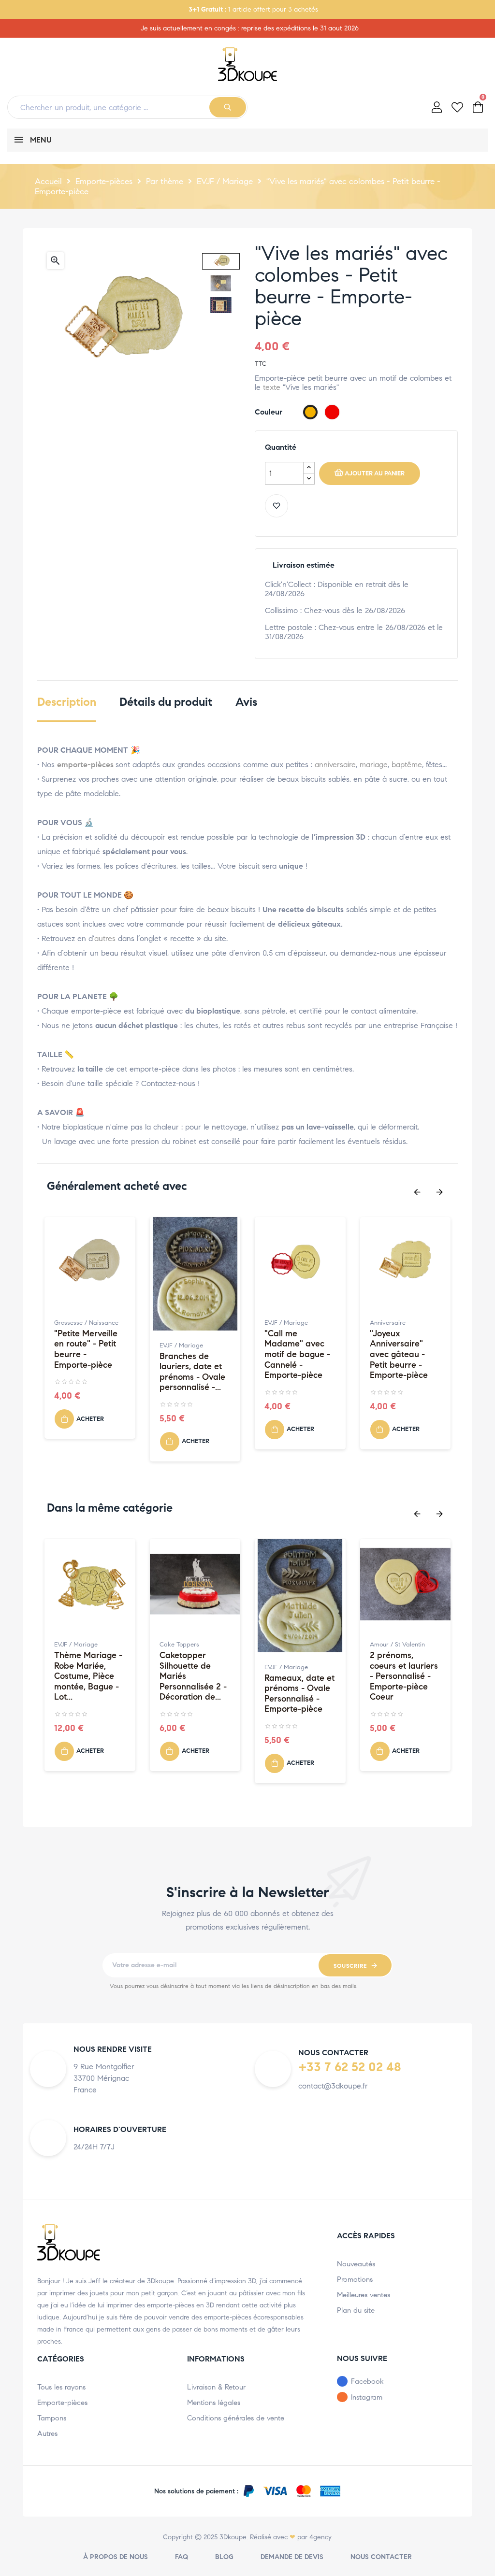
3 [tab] (257, 1488)
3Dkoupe (233, 2537)
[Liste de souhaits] (277, 506)
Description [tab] (67, 702)
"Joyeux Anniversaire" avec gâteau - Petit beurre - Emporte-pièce (399, 1354)
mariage (374, 765)
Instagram (367, 2397)
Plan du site (356, 2310)
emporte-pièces (85, 765)
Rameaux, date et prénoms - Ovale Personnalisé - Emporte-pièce (299, 1694)
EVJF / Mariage (181, 1345)
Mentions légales (214, 2403)
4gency (320, 2537)
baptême (407, 765)
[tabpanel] (90, 1333)
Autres (47, 2433)
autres (105, 938)
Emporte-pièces (62, 2403)
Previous (417, 1192)
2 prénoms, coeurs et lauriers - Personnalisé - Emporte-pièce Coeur (404, 1676)
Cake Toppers (179, 1645)
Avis (246, 702)
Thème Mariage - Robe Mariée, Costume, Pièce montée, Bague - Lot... (88, 1676)
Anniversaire (388, 1323)
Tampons (52, 2418)
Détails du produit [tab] (166, 702)
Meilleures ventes (364, 2295)
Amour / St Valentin (397, 1645)
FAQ (182, 2557)
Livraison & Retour (216, 2387)
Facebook (367, 2381)
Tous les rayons (61, 2387)
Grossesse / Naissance (86, 1323)
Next (439, 1192)
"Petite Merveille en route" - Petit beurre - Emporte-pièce (86, 1349)
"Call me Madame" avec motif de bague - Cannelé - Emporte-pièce (297, 1354)
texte (272, 387)
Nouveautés (356, 2264)
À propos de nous (116, 2557)
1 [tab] (238, 1488)
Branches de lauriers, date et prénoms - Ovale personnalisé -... (192, 1372)
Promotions (355, 2279)
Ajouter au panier (375, 473)
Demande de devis (292, 2557)
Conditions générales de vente (236, 2418)
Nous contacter (381, 2557)
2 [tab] (247, 1488)
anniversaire (335, 765)
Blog (224, 2557)
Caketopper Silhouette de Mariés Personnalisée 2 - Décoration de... (193, 1676)
